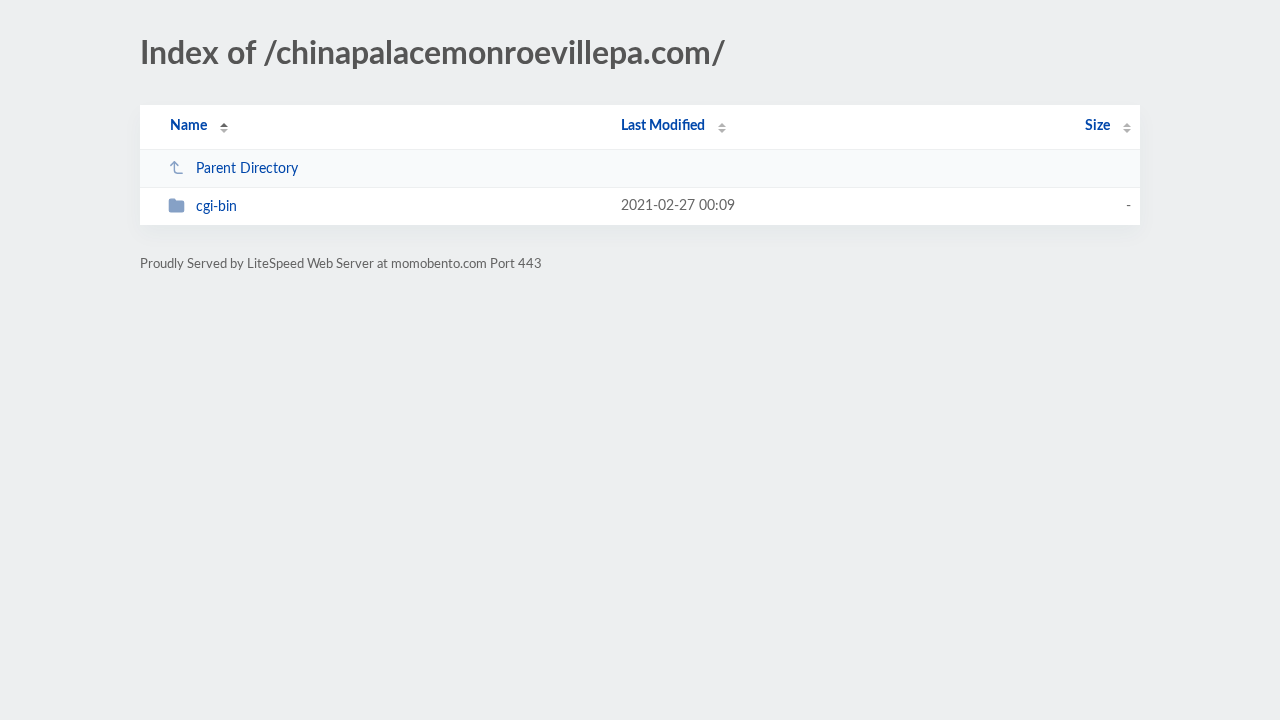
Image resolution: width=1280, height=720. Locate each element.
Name (188, 126)
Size (1097, 126)
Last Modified (663, 126)
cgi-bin (216, 207)
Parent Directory (247, 169)
